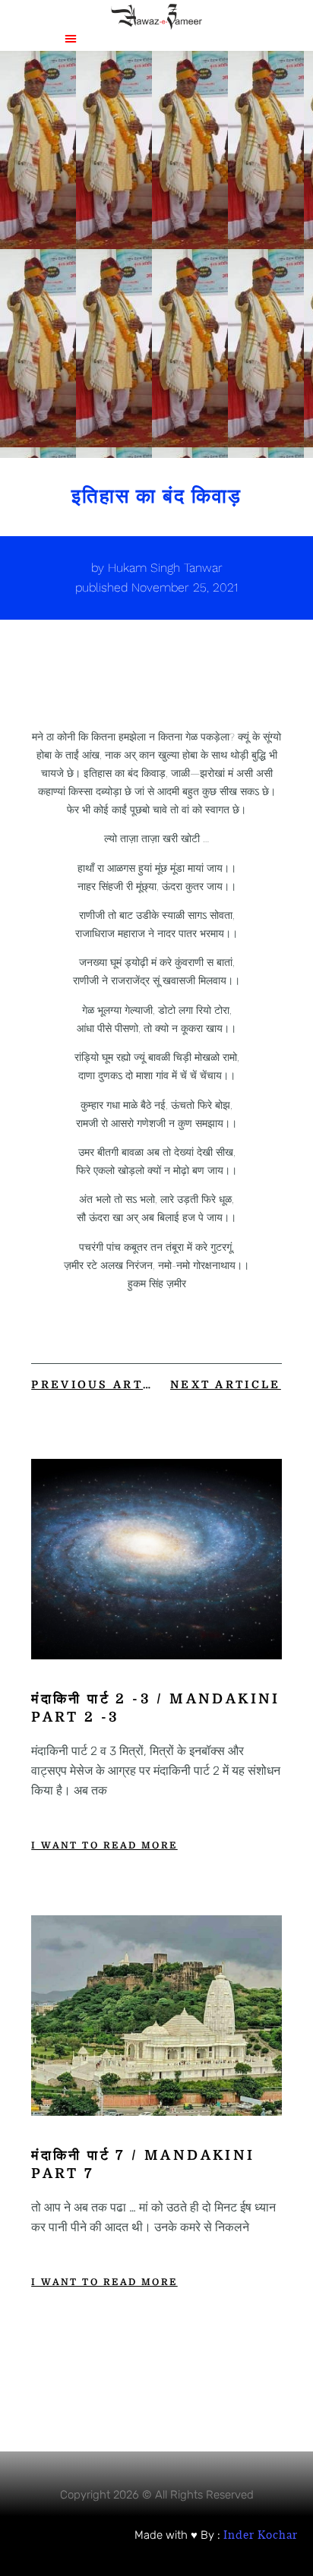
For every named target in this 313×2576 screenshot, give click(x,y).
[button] (71, 38)
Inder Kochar (261, 2535)
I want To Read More (104, 1845)
